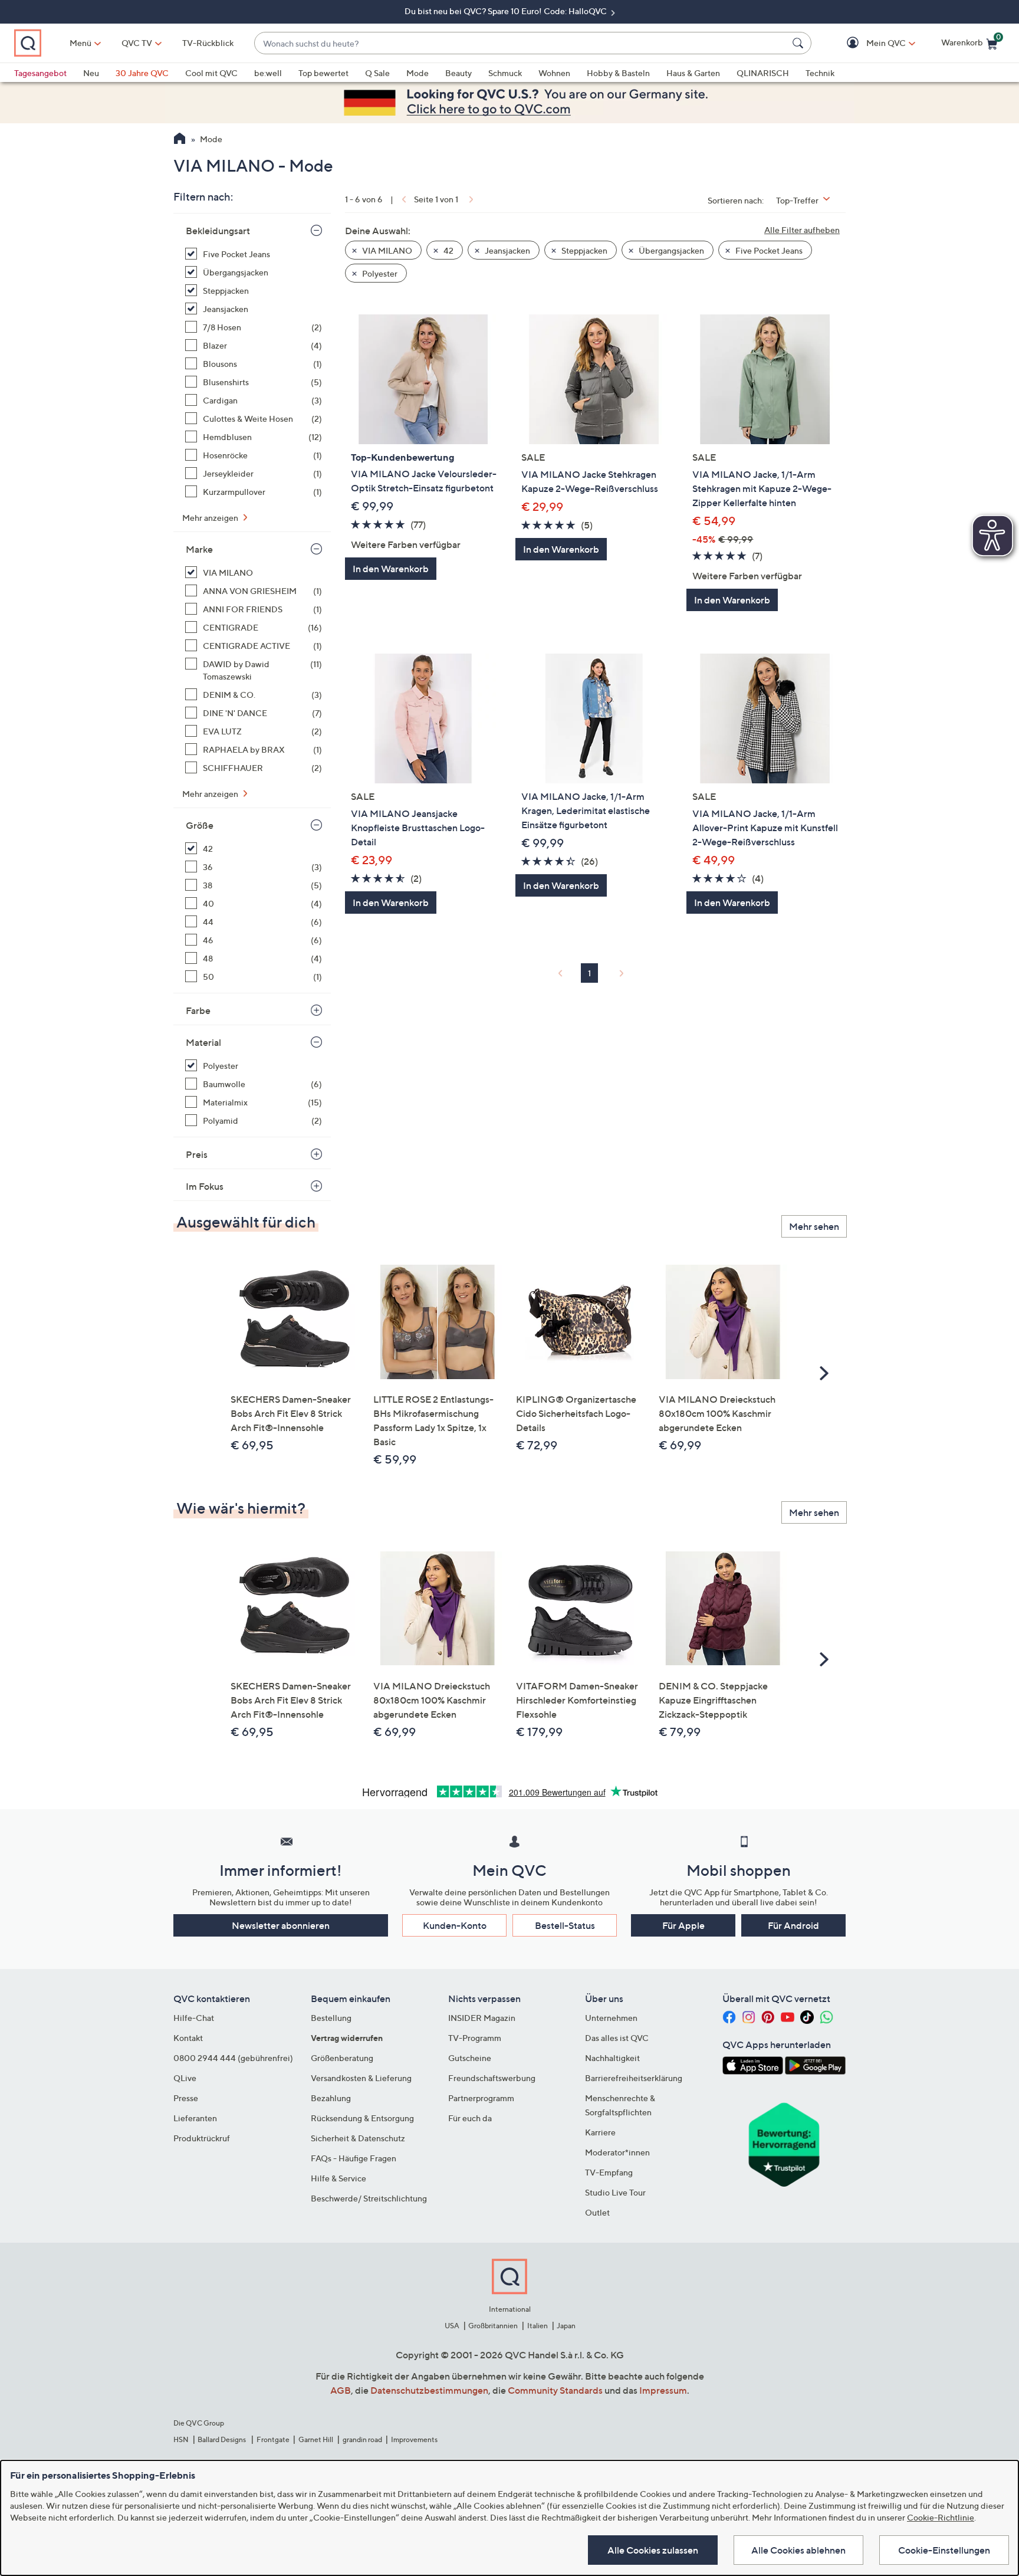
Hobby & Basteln (618, 73)
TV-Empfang (609, 2172)
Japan (566, 2326)
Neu (91, 73)
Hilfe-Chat (194, 2018)
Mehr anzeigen (211, 518)
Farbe (198, 1010)
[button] (869, 43)
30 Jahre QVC (142, 73)
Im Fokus (205, 1186)
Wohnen (554, 73)
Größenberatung (342, 2058)
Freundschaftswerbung (492, 2078)
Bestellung (331, 2018)
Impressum (663, 2390)
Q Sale (377, 73)
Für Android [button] (793, 1925)
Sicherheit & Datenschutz (358, 2138)
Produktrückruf (202, 2138)
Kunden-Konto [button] (455, 1925)
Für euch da (470, 2118)
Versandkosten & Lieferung (361, 2078)
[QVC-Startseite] (180, 140)
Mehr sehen (814, 1226)
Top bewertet (323, 73)
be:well (268, 73)
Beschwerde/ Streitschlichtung (369, 2198)
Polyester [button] (379, 273)
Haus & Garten (693, 73)
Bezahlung (331, 2098)
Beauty (458, 73)
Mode (418, 73)
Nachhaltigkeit (612, 2058)
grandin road (362, 2439)
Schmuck (505, 73)
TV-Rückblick (208, 43)
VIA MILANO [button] (386, 250)
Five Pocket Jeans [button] (768, 250)
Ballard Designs (222, 2439)
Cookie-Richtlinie (941, 2517)
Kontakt (188, 2038)
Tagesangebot (40, 73)
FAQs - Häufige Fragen (354, 2158)
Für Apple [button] (683, 1925)
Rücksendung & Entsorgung (362, 2118)
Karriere (600, 2132)
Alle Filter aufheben (802, 230)
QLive (185, 2078)
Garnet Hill (316, 2439)
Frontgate (273, 2439)
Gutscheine (470, 2058)
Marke (199, 549)
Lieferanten (195, 2118)
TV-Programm (475, 2038)
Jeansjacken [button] (507, 250)
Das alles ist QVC (617, 2038)
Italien (538, 2326)
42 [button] (448, 250)
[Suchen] (800, 43)
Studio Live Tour (615, 2192)
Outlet (597, 2212)
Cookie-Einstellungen (944, 2550)
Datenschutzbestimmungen (429, 2390)
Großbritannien (493, 2326)
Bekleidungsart (218, 231)
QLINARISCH (763, 73)
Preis (197, 1154)
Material (203, 1042)
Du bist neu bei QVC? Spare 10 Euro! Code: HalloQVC (507, 11)
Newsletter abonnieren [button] (281, 1925)
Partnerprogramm (481, 2098)
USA (452, 2326)
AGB (341, 2390)
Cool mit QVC (211, 73)
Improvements (414, 2439)
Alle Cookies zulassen (653, 2550)
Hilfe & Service (338, 2178)
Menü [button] (80, 43)
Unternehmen (611, 2018)
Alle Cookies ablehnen (798, 2550)
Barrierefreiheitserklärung (634, 2078)
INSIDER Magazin (482, 2018)
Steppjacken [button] (584, 250)
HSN (181, 2439)
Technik (820, 73)
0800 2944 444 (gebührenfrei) (233, 2058)
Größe (200, 825)
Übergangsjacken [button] (670, 250)
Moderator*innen (617, 2152)
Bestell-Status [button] (565, 1925)
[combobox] (521, 43)
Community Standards (555, 2390)
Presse (186, 2098)
